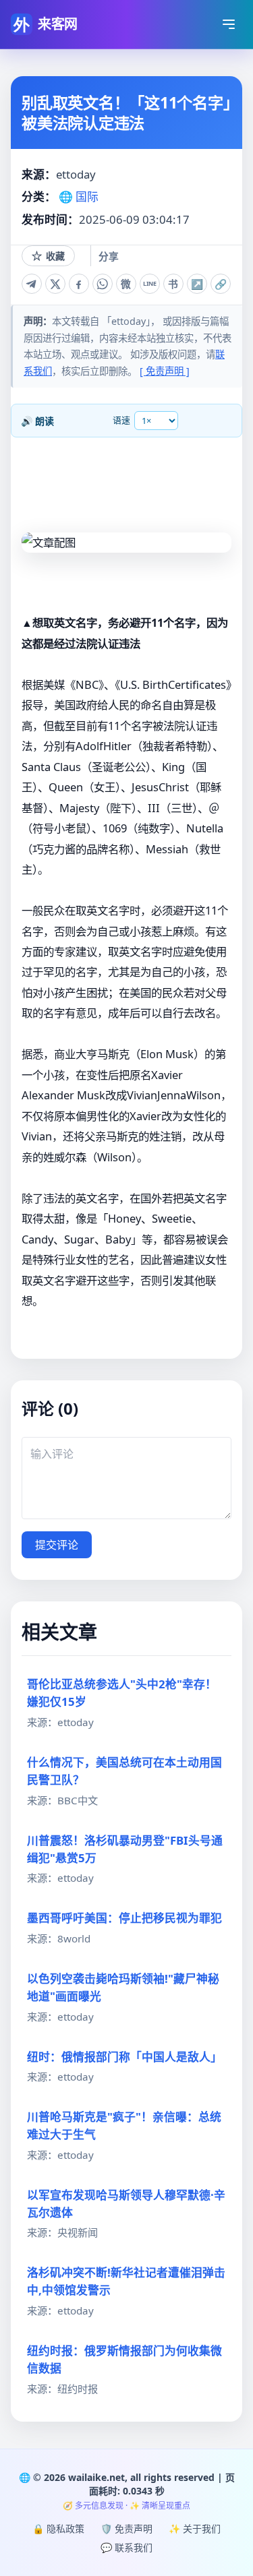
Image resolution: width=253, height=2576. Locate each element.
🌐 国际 (79, 196)
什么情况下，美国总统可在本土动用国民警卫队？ (124, 1771)
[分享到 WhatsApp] (103, 284)
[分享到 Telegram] (32, 284)
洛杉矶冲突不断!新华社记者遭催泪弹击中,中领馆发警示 (126, 2281)
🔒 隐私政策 (58, 2528)
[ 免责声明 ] (165, 371)
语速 (121, 420)
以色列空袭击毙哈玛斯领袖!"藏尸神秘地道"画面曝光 (123, 1987)
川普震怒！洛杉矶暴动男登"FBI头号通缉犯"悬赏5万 (125, 1849)
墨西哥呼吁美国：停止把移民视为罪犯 (124, 1918)
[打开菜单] (229, 24)
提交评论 (57, 1545)
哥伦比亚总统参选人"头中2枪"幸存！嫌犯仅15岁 (122, 1693)
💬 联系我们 (126, 2547)
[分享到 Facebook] (79, 284)
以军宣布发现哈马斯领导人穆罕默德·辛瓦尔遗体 (126, 2204)
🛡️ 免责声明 (126, 2528)
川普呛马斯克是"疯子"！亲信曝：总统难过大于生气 (124, 2125)
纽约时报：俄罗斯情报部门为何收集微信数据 (124, 2359)
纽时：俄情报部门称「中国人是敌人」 (124, 2057)
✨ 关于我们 (195, 2528)
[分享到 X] (55, 284)
